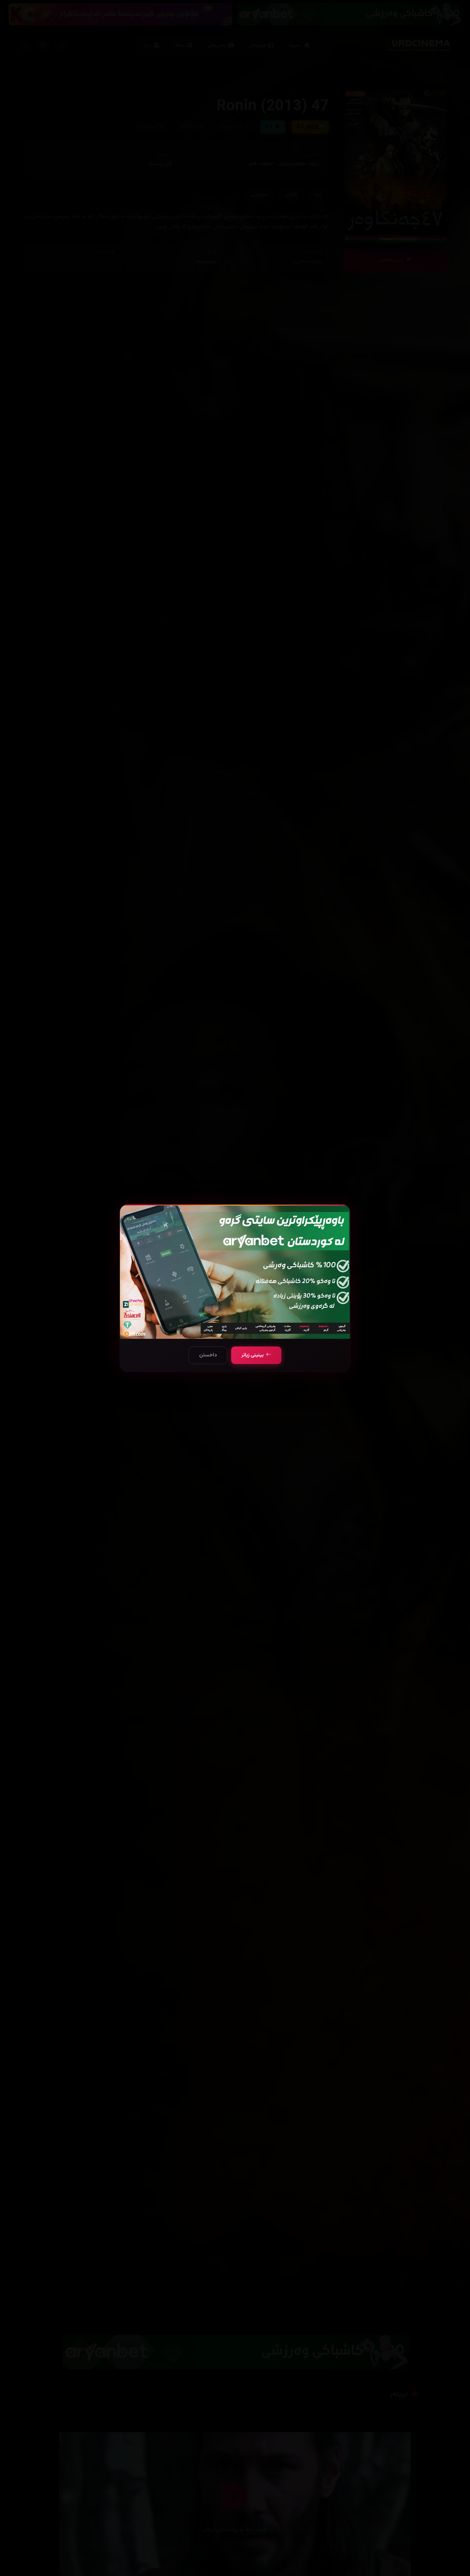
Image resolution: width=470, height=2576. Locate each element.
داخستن (208, 1355)
